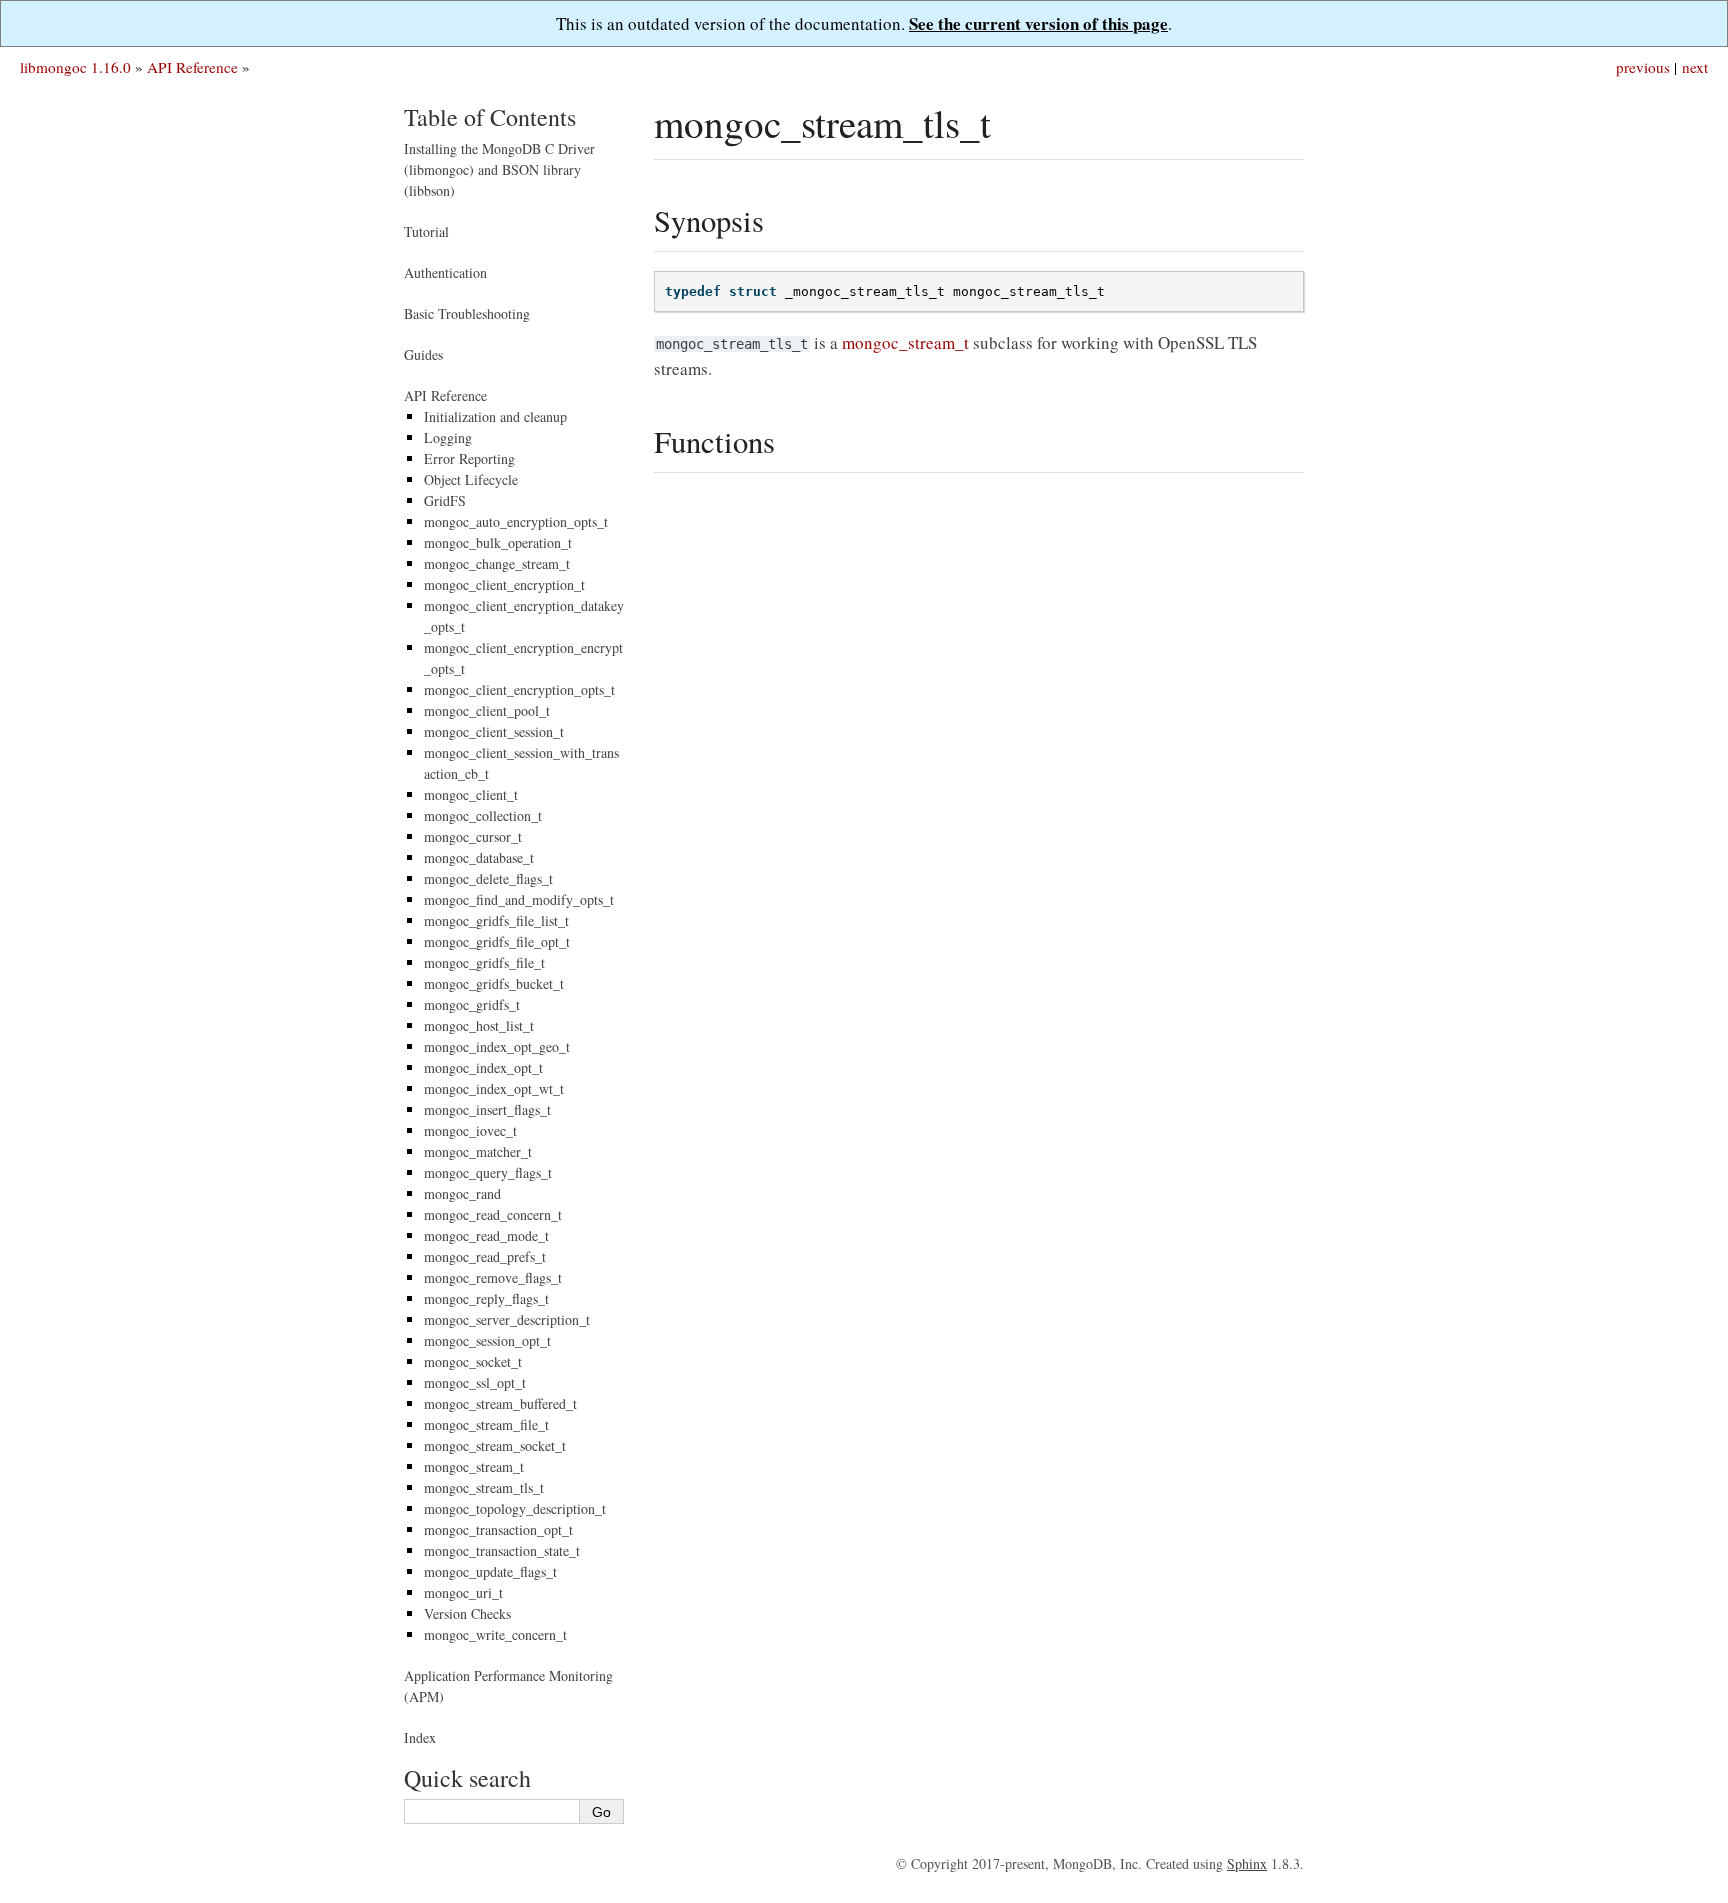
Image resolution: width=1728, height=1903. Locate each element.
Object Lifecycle (471, 479)
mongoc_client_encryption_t (504, 584)
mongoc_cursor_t (473, 836)
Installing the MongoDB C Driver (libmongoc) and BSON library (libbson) (499, 169)
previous (1643, 67)
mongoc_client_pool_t (487, 710)
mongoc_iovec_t (470, 1130)
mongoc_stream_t (474, 1466)
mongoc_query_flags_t (488, 1172)
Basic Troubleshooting (467, 313)
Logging (448, 437)
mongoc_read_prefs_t (485, 1256)
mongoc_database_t (479, 857)
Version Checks (467, 1613)
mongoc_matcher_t (478, 1151)
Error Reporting (469, 458)
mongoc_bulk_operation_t (498, 542)
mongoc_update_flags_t (490, 1571)
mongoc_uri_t (463, 1592)
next (1695, 67)
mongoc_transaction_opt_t (498, 1529)
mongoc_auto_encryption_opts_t (516, 521)
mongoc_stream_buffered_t (500, 1403)
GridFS (445, 500)
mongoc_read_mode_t (486, 1235)
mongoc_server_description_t (507, 1319)
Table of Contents (490, 117)
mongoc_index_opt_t (483, 1067)
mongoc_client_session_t (494, 731)
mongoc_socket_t (473, 1361)
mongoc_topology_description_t (515, 1508)
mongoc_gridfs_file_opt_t (497, 941)
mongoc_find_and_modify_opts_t (519, 899)
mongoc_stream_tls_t (484, 1487)
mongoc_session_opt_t (487, 1340)
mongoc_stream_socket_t (495, 1445)
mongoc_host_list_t (479, 1025)
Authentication (445, 272)
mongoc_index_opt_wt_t (494, 1088)
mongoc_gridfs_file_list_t (496, 920)
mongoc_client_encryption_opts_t (519, 689)
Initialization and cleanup (495, 416)
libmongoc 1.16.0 (75, 67)
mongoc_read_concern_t (493, 1214)
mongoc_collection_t (483, 815)
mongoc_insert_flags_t (487, 1109)
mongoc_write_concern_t (495, 1634)
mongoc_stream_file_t (486, 1424)
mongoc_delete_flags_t (488, 878)
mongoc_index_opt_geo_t (497, 1046)
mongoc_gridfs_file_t (484, 962)
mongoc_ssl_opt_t (475, 1382)
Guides (423, 354)
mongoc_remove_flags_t (493, 1277)
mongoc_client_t (471, 794)
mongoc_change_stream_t (497, 563)
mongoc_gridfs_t (472, 1004)
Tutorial (426, 231)
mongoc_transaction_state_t (502, 1550)
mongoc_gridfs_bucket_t (494, 983)
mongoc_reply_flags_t (486, 1298)
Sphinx (1247, 1863)
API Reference (192, 67)
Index (420, 1737)
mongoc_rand (462, 1193)
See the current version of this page (1038, 23)
